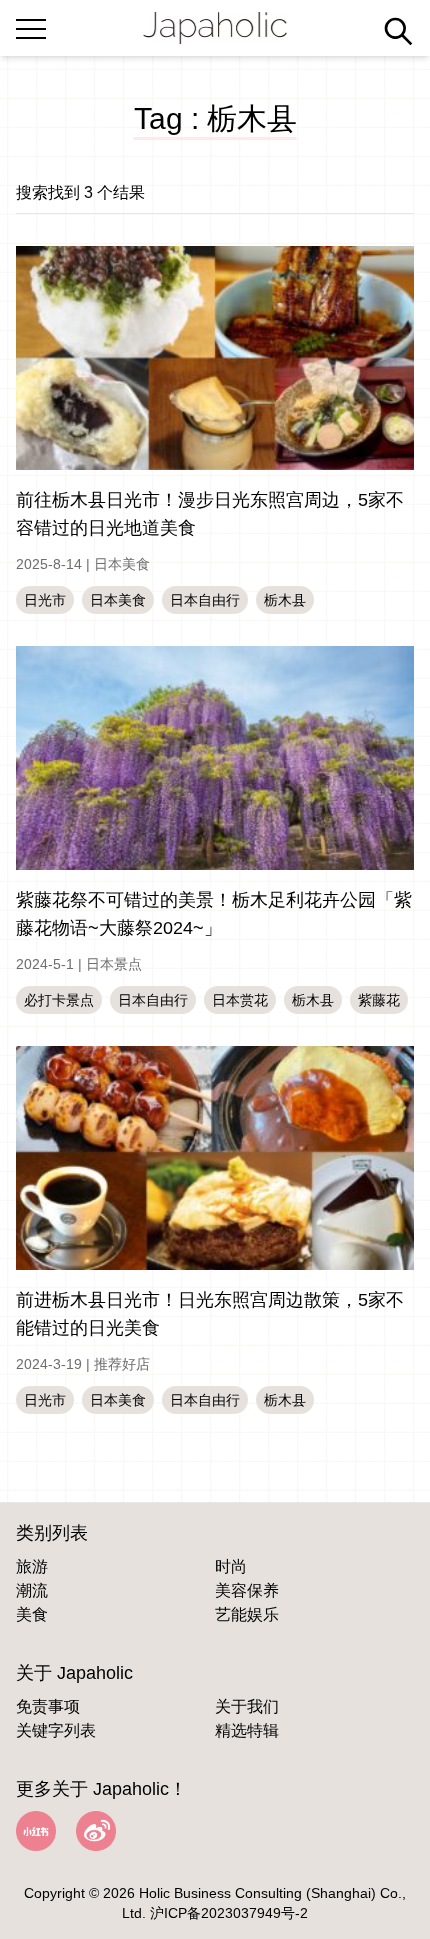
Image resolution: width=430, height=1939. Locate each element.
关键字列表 (56, 1730)
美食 (32, 1614)
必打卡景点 (59, 1000)
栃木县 (285, 600)
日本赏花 (240, 1000)
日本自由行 (205, 600)
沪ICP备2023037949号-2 (229, 1913)
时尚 (231, 1566)
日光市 (45, 600)
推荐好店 (122, 1364)
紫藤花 (379, 1000)
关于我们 (247, 1706)
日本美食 (122, 564)
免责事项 (48, 1706)
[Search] (398, 31)
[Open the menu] (31, 25)
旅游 (32, 1566)
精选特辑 (247, 1730)
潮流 (32, 1590)
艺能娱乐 (247, 1614)
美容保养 (247, 1590)
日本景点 (114, 964)
